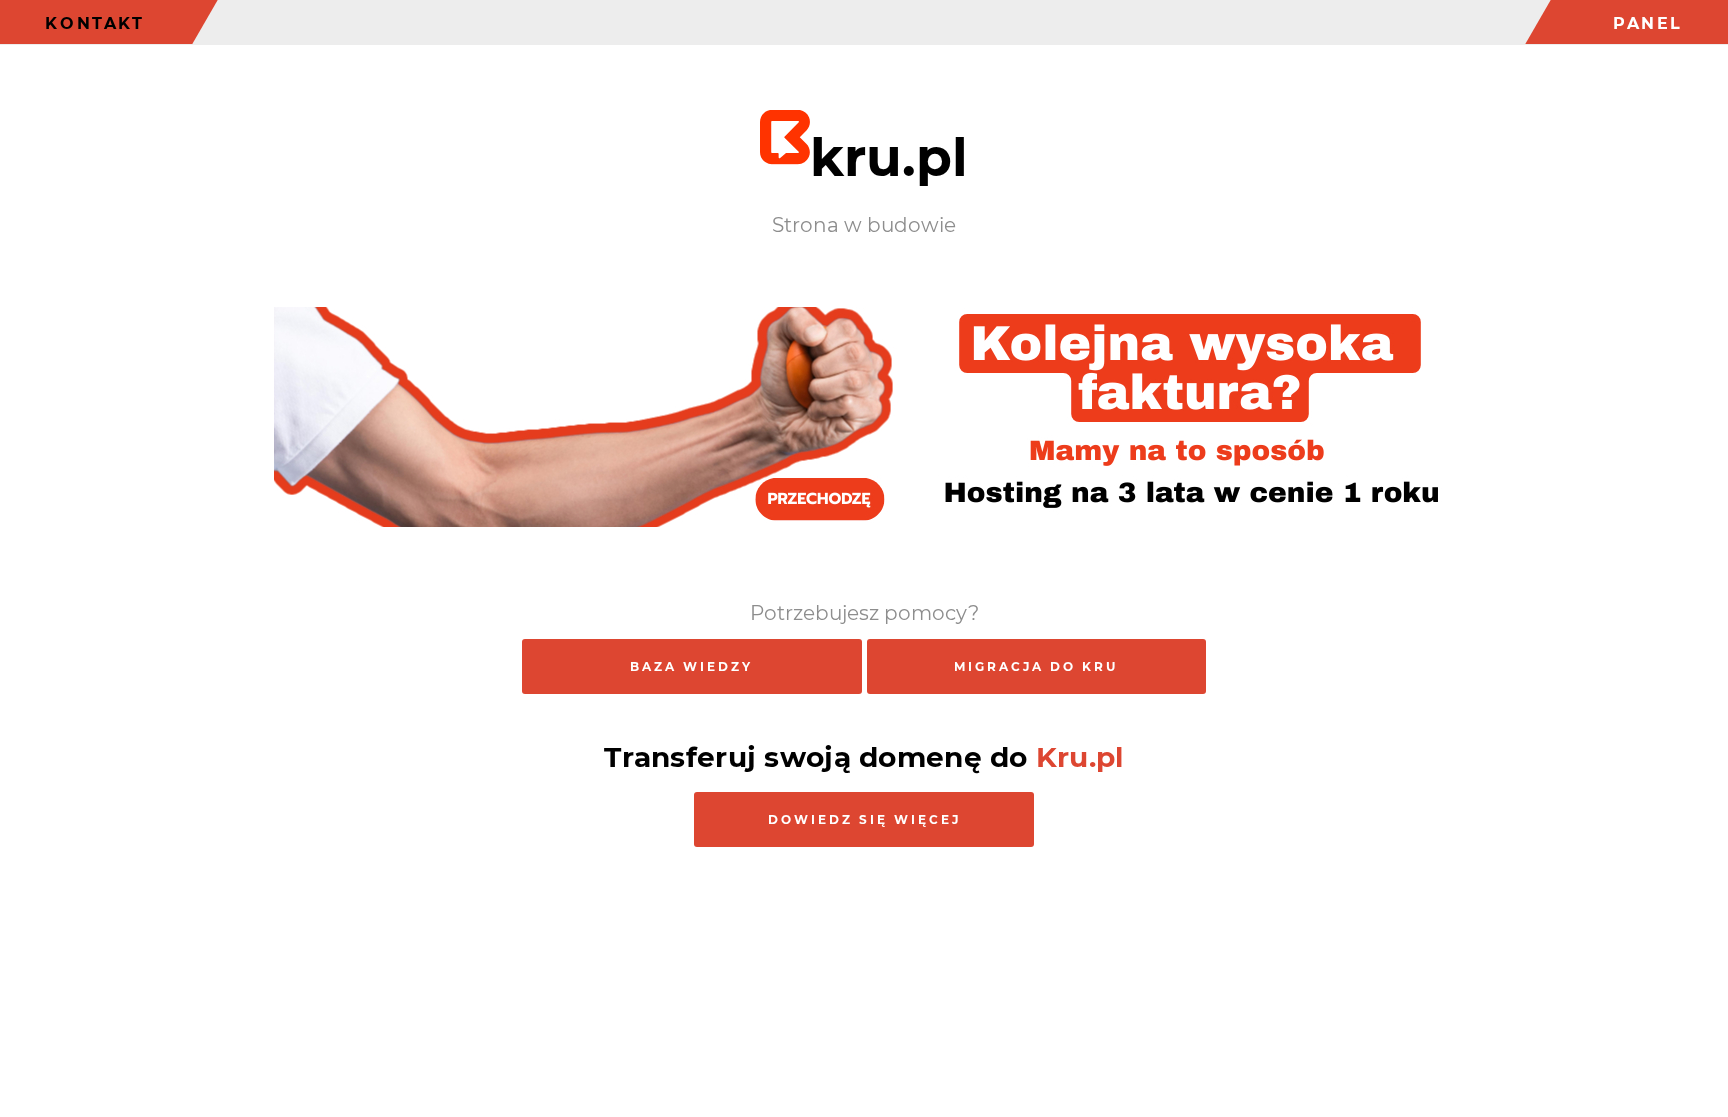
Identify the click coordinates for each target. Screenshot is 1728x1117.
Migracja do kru (1036, 666)
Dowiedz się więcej (864, 819)
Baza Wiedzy (691, 666)
